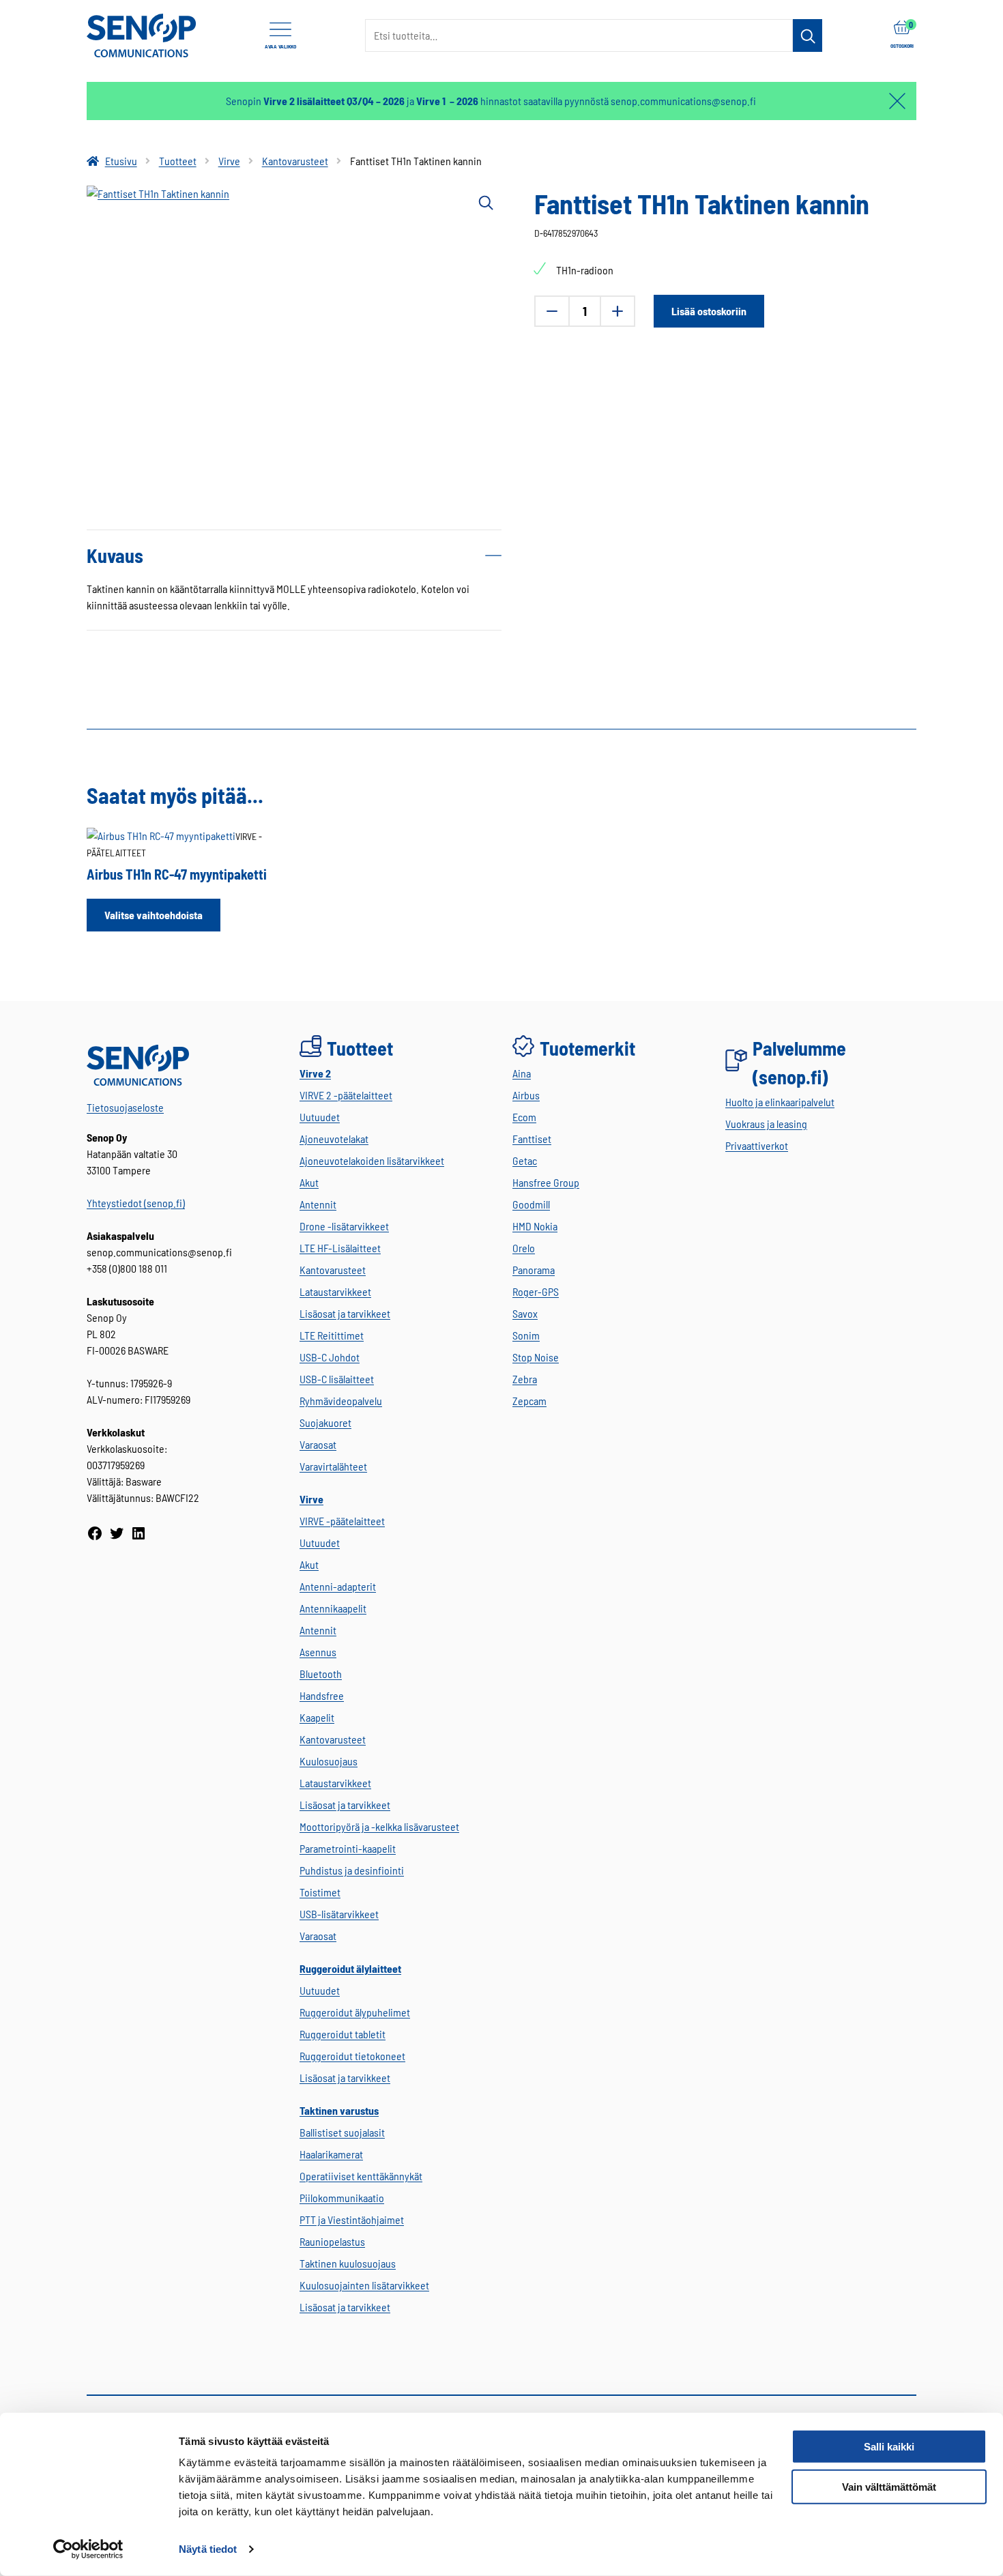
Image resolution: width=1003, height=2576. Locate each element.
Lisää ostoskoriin (709, 311)
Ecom (524, 1117)
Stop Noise (536, 1357)
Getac (525, 1160)
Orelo (524, 1248)
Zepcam (529, 1401)
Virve (229, 161)
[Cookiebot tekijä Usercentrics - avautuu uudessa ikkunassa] (88, 2549)
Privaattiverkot (757, 1145)
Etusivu (121, 161)
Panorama (534, 1270)
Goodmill (531, 1204)
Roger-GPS (536, 1291)
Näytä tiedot (208, 2549)
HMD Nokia (535, 1226)
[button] (485, 202)
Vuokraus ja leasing (766, 1124)
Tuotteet (178, 161)
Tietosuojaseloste (125, 1107)
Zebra (525, 1379)
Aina (522, 1073)
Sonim (526, 1335)
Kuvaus (115, 555)
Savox (525, 1313)
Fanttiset (532, 1139)
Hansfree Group (546, 1182)
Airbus (526, 1095)
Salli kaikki (889, 2447)
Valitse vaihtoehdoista (154, 915)
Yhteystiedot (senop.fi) (136, 1203)
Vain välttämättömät (889, 2487)
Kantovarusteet (295, 161)
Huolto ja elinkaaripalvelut (780, 1102)
